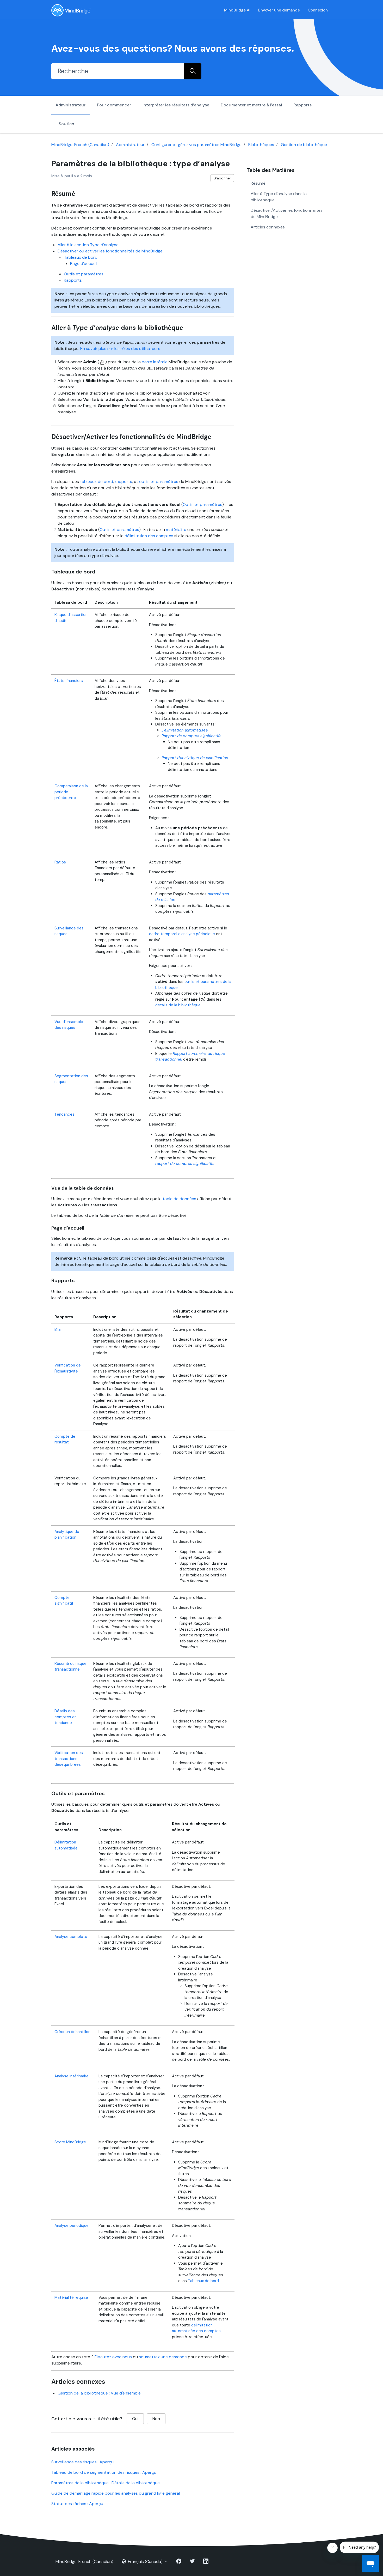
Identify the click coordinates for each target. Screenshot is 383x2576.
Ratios (60, 862)
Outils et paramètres (84, 274)
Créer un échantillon (72, 2032)
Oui (135, 2419)
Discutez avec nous (113, 2357)
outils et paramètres (159, 482)
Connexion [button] (318, 10)
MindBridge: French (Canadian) (80, 145)
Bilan (58, 1329)
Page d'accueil (84, 264)
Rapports (302, 105)
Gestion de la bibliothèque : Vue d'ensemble (99, 2393)
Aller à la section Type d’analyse (88, 245)
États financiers (69, 681)
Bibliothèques (261, 145)
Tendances (64, 1114)
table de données (179, 1199)
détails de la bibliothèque (178, 1005)
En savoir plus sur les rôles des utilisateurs (120, 349)
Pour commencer (114, 105)
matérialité (176, 530)
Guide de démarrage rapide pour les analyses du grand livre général (116, 2493)
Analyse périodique (72, 2226)
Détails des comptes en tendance (66, 1717)
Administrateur (70, 105)
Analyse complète (71, 1937)
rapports (123, 482)
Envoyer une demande (279, 10)
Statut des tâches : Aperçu (77, 2504)
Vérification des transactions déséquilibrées (69, 1759)
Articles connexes (268, 227)
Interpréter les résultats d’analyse (176, 105)
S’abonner (222, 178)
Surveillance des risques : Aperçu (82, 2462)
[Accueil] (71, 10)
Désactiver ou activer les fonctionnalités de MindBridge (110, 251)
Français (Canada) (145, 2562)
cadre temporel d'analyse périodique (182, 934)
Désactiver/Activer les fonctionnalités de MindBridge (287, 213)
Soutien (66, 124)
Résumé (258, 183)
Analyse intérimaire (72, 2076)
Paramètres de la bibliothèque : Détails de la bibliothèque (106, 2483)
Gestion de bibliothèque (304, 145)
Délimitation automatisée (185, 730)
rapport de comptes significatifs (185, 1164)
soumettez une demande (163, 2357)
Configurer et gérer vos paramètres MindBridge (196, 145)
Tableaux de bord (81, 257)
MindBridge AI (237, 10)
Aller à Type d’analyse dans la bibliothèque (279, 196)
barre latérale (155, 362)
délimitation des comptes (149, 536)
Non (156, 2419)
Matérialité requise (71, 2297)
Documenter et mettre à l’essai (251, 105)
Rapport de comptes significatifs (191, 736)
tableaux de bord (97, 482)
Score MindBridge (70, 2142)
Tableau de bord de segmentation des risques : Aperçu (104, 2472)
